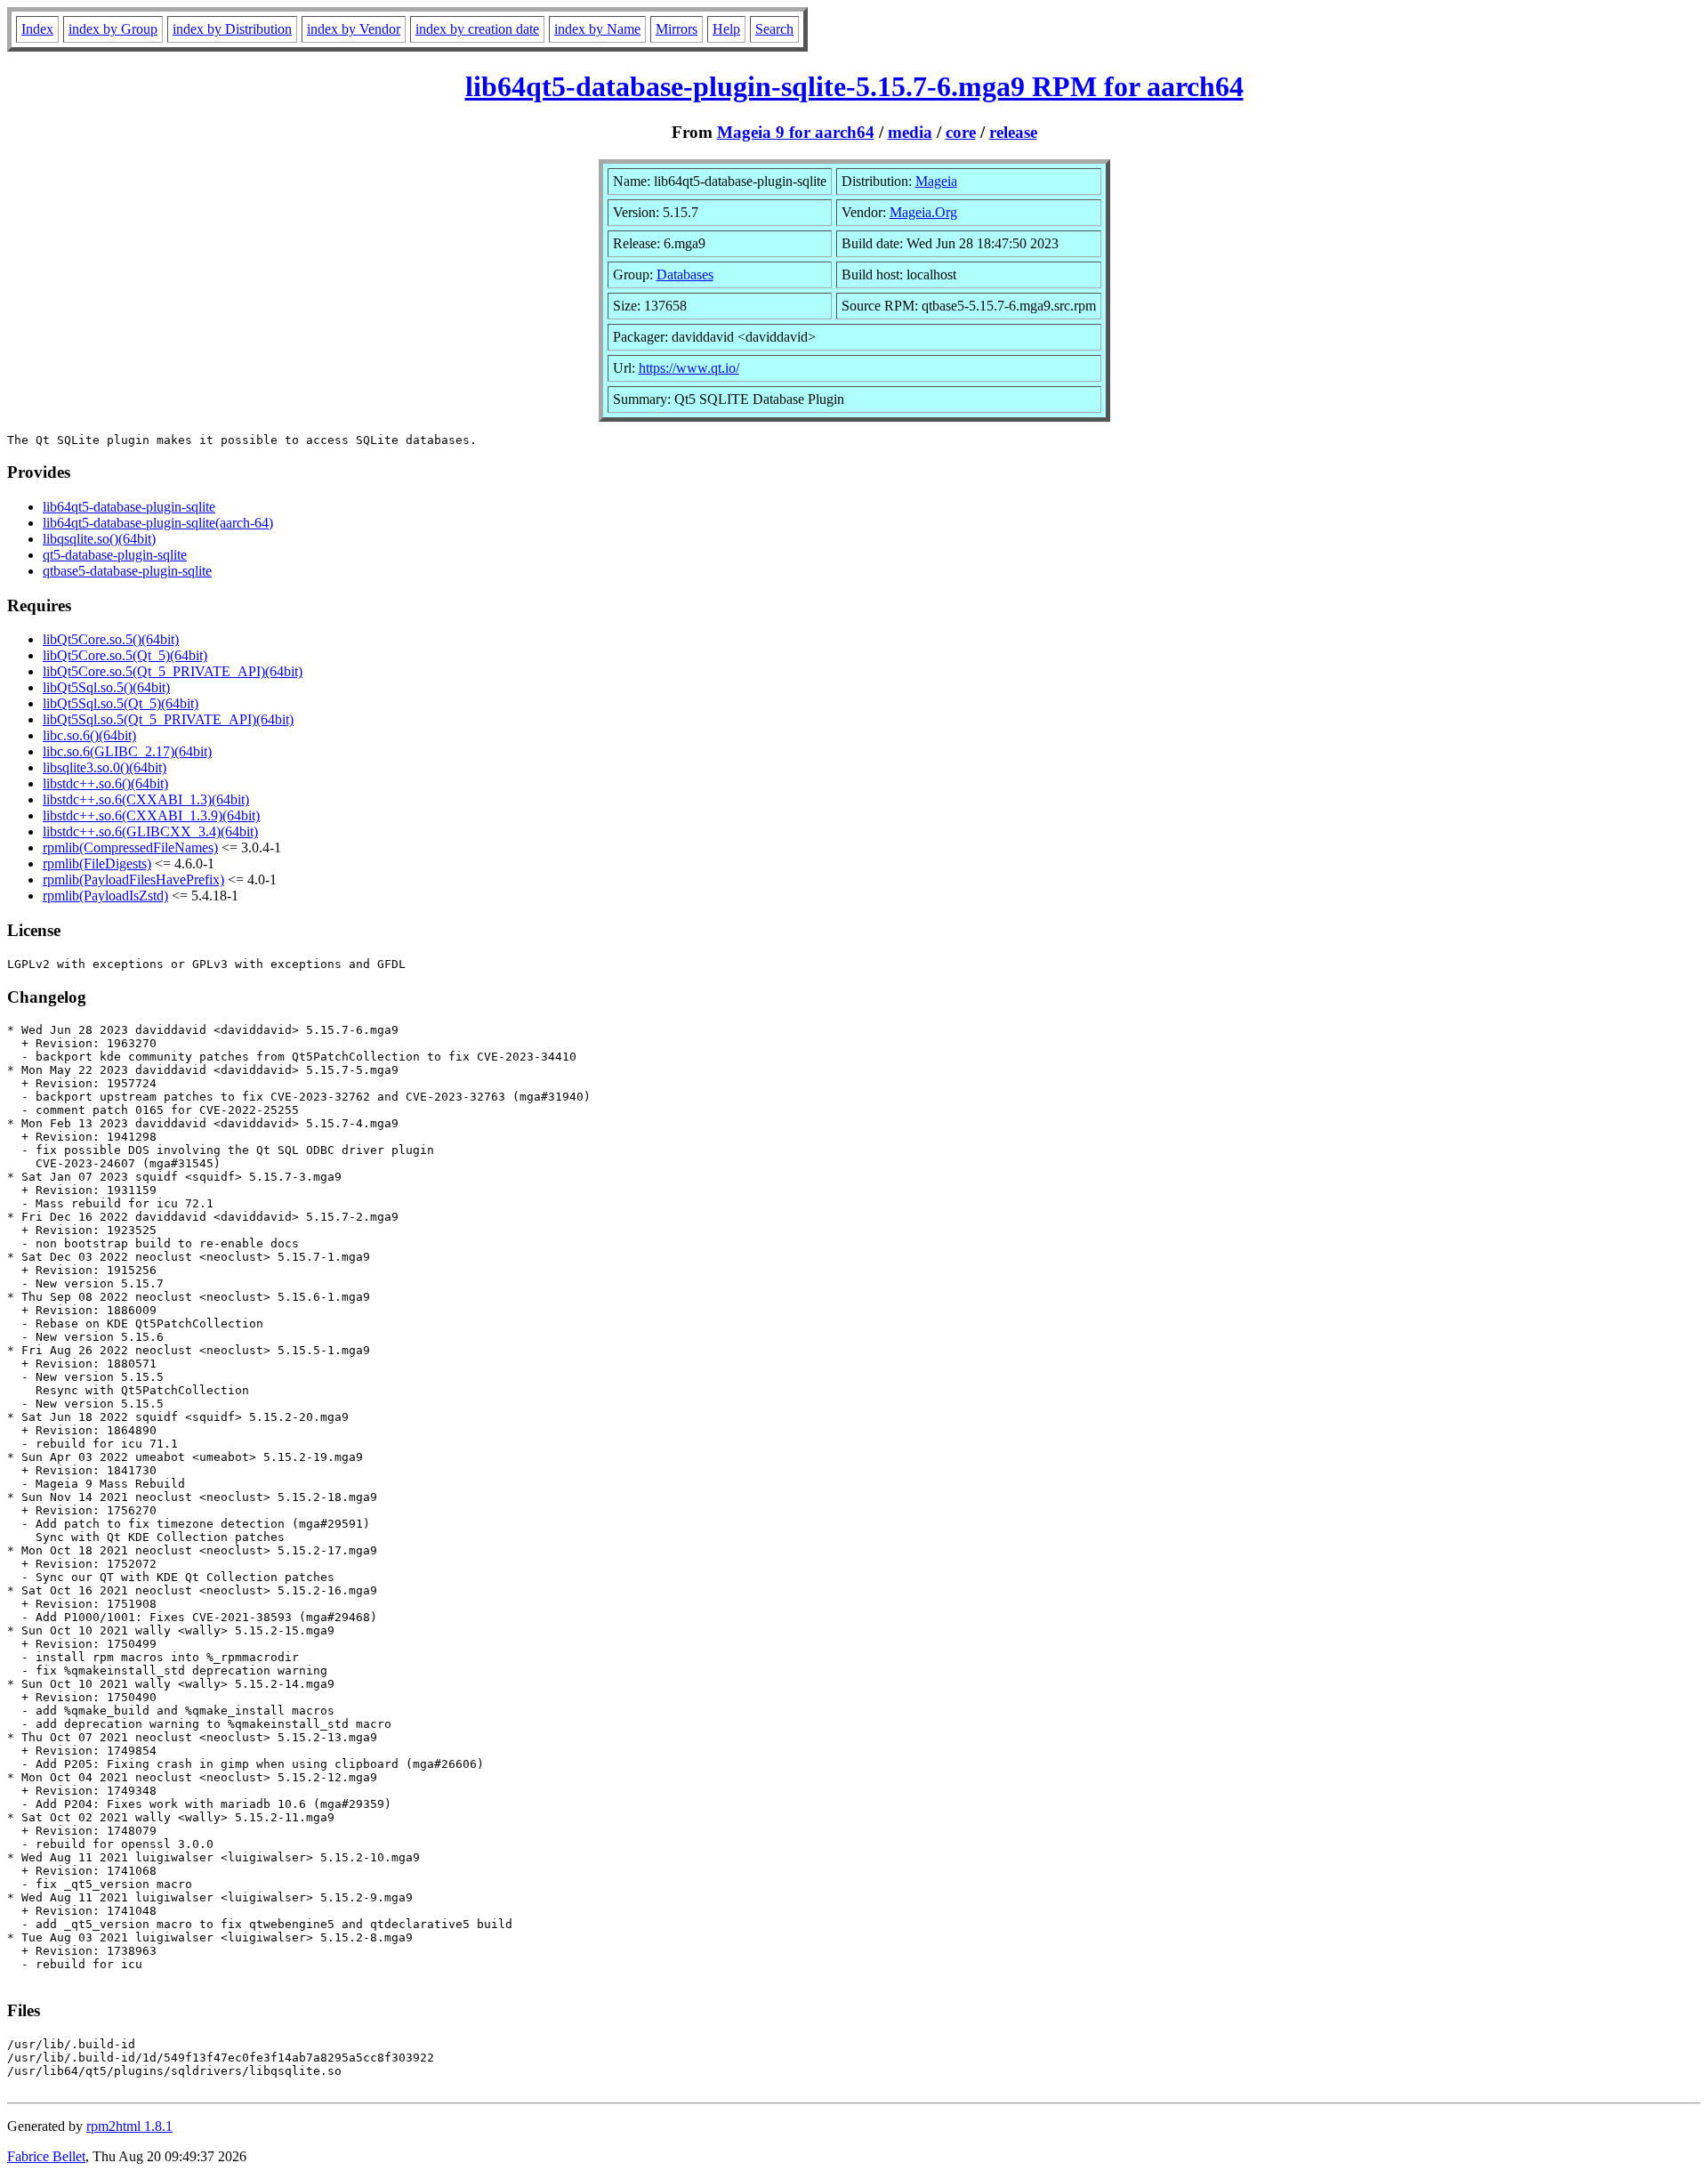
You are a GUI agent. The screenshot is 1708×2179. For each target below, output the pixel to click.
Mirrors (677, 29)
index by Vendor (354, 29)
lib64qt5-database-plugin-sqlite (129, 507)
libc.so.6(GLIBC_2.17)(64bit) (127, 751)
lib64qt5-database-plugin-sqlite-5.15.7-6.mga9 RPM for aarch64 (854, 86)
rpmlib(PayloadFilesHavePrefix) (133, 880)
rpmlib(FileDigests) (97, 864)
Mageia (936, 181)
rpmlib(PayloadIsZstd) (105, 896)
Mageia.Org (923, 212)
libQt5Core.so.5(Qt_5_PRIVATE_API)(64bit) (173, 671)
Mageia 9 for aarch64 (796, 132)
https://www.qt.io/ (689, 368)
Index (37, 29)
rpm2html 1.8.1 (129, 2126)
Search (774, 29)
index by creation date (477, 29)
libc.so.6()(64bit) (89, 735)
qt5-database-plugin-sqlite (115, 555)
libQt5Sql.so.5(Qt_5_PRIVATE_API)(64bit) (168, 719)
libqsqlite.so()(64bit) (99, 539)
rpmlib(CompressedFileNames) (130, 847)
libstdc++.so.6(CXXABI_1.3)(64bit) (146, 799)
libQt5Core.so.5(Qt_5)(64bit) (125, 655)
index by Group (113, 29)
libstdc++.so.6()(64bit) (105, 783)
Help (726, 29)
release (1013, 132)
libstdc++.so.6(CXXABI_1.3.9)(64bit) (151, 815)
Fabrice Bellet (46, 2156)
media (910, 132)
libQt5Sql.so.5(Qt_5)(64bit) (121, 703)
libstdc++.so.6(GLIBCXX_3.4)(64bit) (150, 831)
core (961, 132)
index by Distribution (232, 29)
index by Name (597, 29)
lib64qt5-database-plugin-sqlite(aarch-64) (158, 523)
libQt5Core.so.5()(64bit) (111, 639)
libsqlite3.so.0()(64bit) (105, 767)
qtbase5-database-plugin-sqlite (127, 571)
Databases (685, 274)
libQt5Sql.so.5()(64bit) (106, 687)
